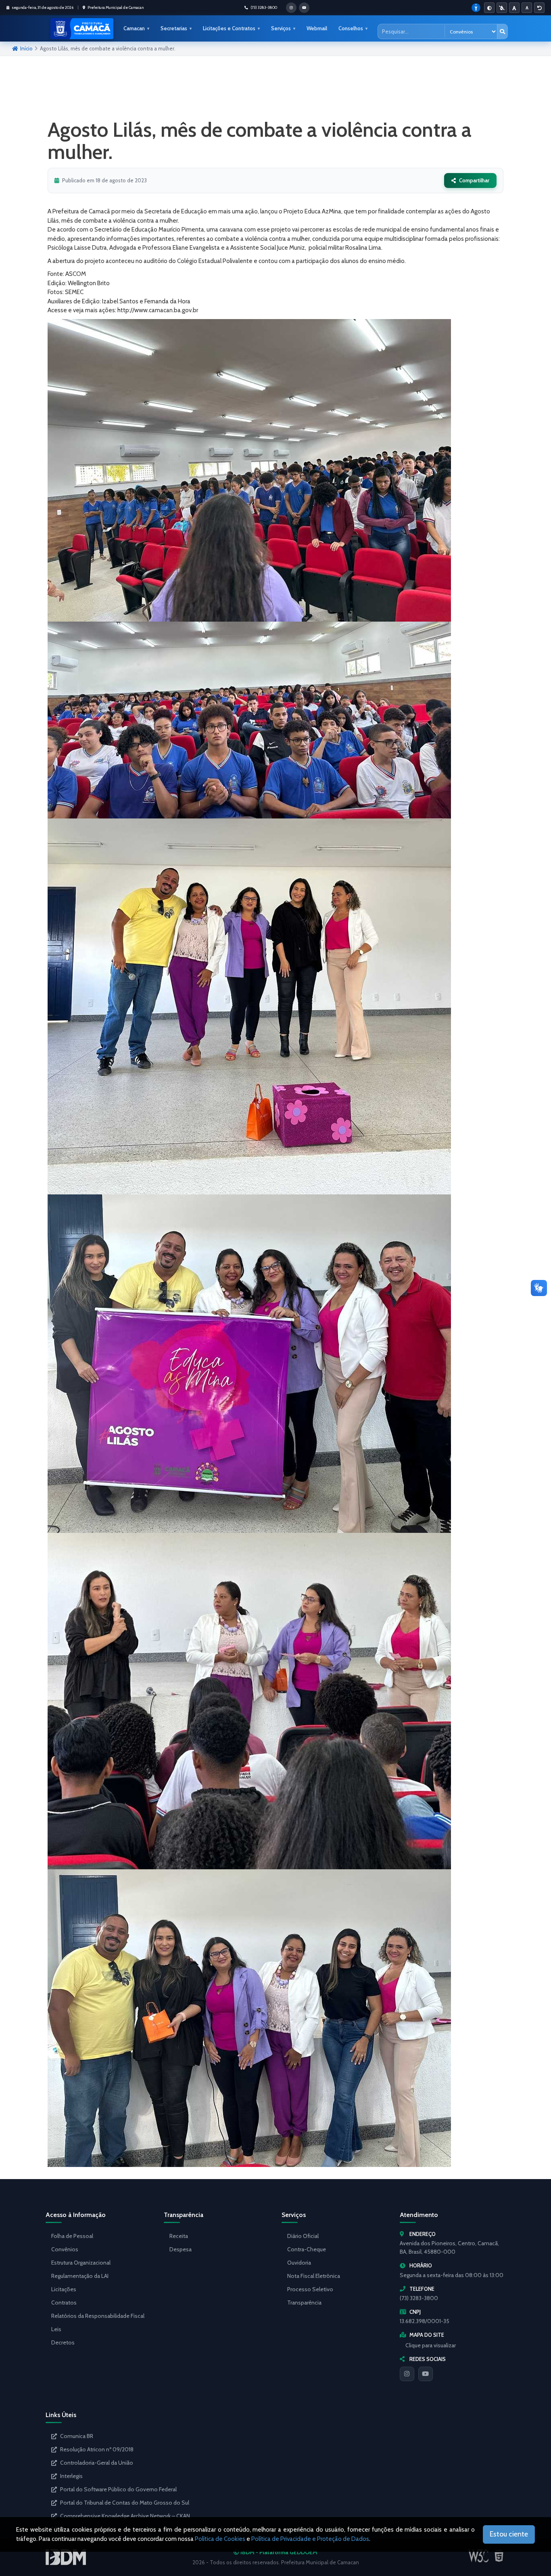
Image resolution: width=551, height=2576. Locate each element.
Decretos (63, 2342)
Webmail (317, 28)
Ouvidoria (299, 2263)
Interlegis (71, 2476)
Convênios (65, 2249)
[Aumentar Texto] (514, 8)
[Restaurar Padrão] (539, 8)
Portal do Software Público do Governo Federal (118, 2489)
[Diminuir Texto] (527, 8)
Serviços (281, 28)
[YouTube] (426, 2374)
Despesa (181, 2249)
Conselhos (351, 28)
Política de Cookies (220, 2539)
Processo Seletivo (310, 2289)
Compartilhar (474, 180)
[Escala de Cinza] (502, 8)
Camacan (134, 28)
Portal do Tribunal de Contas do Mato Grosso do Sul (125, 2503)
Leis (56, 2329)
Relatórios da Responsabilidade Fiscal (98, 2316)
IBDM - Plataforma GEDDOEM (278, 2552)
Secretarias (174, 28)
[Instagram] (407, 2374)
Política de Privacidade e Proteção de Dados (310, 2539)
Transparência (304, 2303)
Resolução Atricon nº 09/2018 (97, 2449)
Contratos (64, 2303)
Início (26, 48)
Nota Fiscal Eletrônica (314, 2276)
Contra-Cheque (307, 2249)
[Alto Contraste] (489, 8)
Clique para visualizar (431, 2345)
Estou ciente (509, 2534)
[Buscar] (502, 31)
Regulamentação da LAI (80, 2276)
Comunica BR (77, 2436)
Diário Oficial (303, 2236)
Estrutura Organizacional (81, 2263)
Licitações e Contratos (229, 28)
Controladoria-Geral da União (97, 2463)
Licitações (64, 2289)
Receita (179, 2236)
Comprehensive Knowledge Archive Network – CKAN (125, 2516)
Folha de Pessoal (72, 2236)
